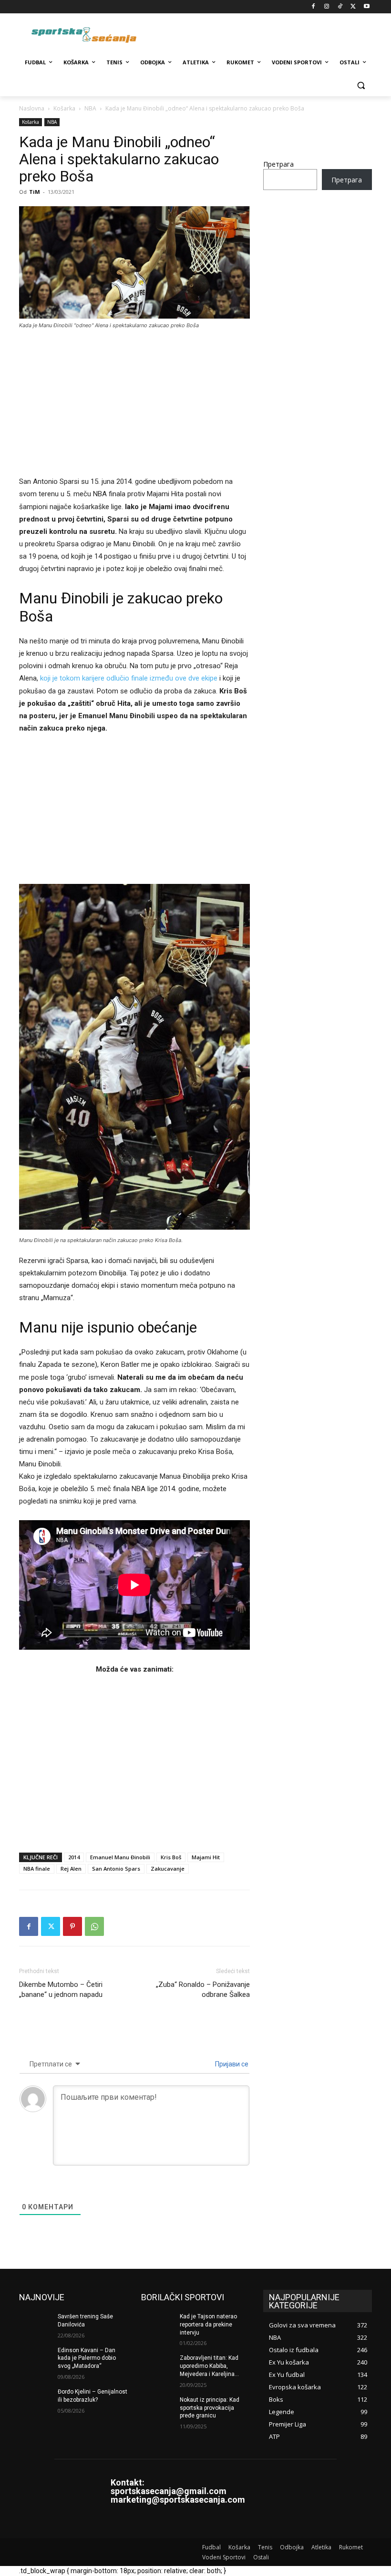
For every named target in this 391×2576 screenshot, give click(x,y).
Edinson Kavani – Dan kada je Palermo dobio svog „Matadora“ (87, 2358)
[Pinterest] (72, 1926)
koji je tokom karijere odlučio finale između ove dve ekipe (129, 678)
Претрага (278, 164)
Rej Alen (71, 1869)
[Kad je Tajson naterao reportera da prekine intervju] (157, 2324)
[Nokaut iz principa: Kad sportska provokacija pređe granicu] (157, 2407)
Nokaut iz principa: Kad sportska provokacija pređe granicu (210, 2408)
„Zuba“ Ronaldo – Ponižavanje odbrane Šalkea (203, 1990)
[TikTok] (340, 7)
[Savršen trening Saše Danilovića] (35, 2324)
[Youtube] (366, 7)
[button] (361, 85)
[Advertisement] (134, 409)
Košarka (64, 108)
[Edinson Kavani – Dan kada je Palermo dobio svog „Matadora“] (35, 2358)
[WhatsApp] (94, 1926)
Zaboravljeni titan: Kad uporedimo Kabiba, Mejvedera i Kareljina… (209, 2366)
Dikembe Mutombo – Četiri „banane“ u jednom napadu (61, 1990)
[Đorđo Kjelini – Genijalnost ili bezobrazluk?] (35, 2399)
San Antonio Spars (116, 1869)
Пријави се (231, 2064)
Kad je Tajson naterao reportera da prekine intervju (208, 2325)
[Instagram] (327, 7)
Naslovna (32, 108)
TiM (35, 192)
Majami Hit (206, 1857)
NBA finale (37, 1869)
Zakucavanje (168, 1869)
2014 (74, 1857)
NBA (90, 108)
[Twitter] (353, 7)
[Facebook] (314, 7)
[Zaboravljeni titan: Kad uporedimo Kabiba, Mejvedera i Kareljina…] (157, 2366)
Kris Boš (171, 1857)
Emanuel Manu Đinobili (120, 1857)
